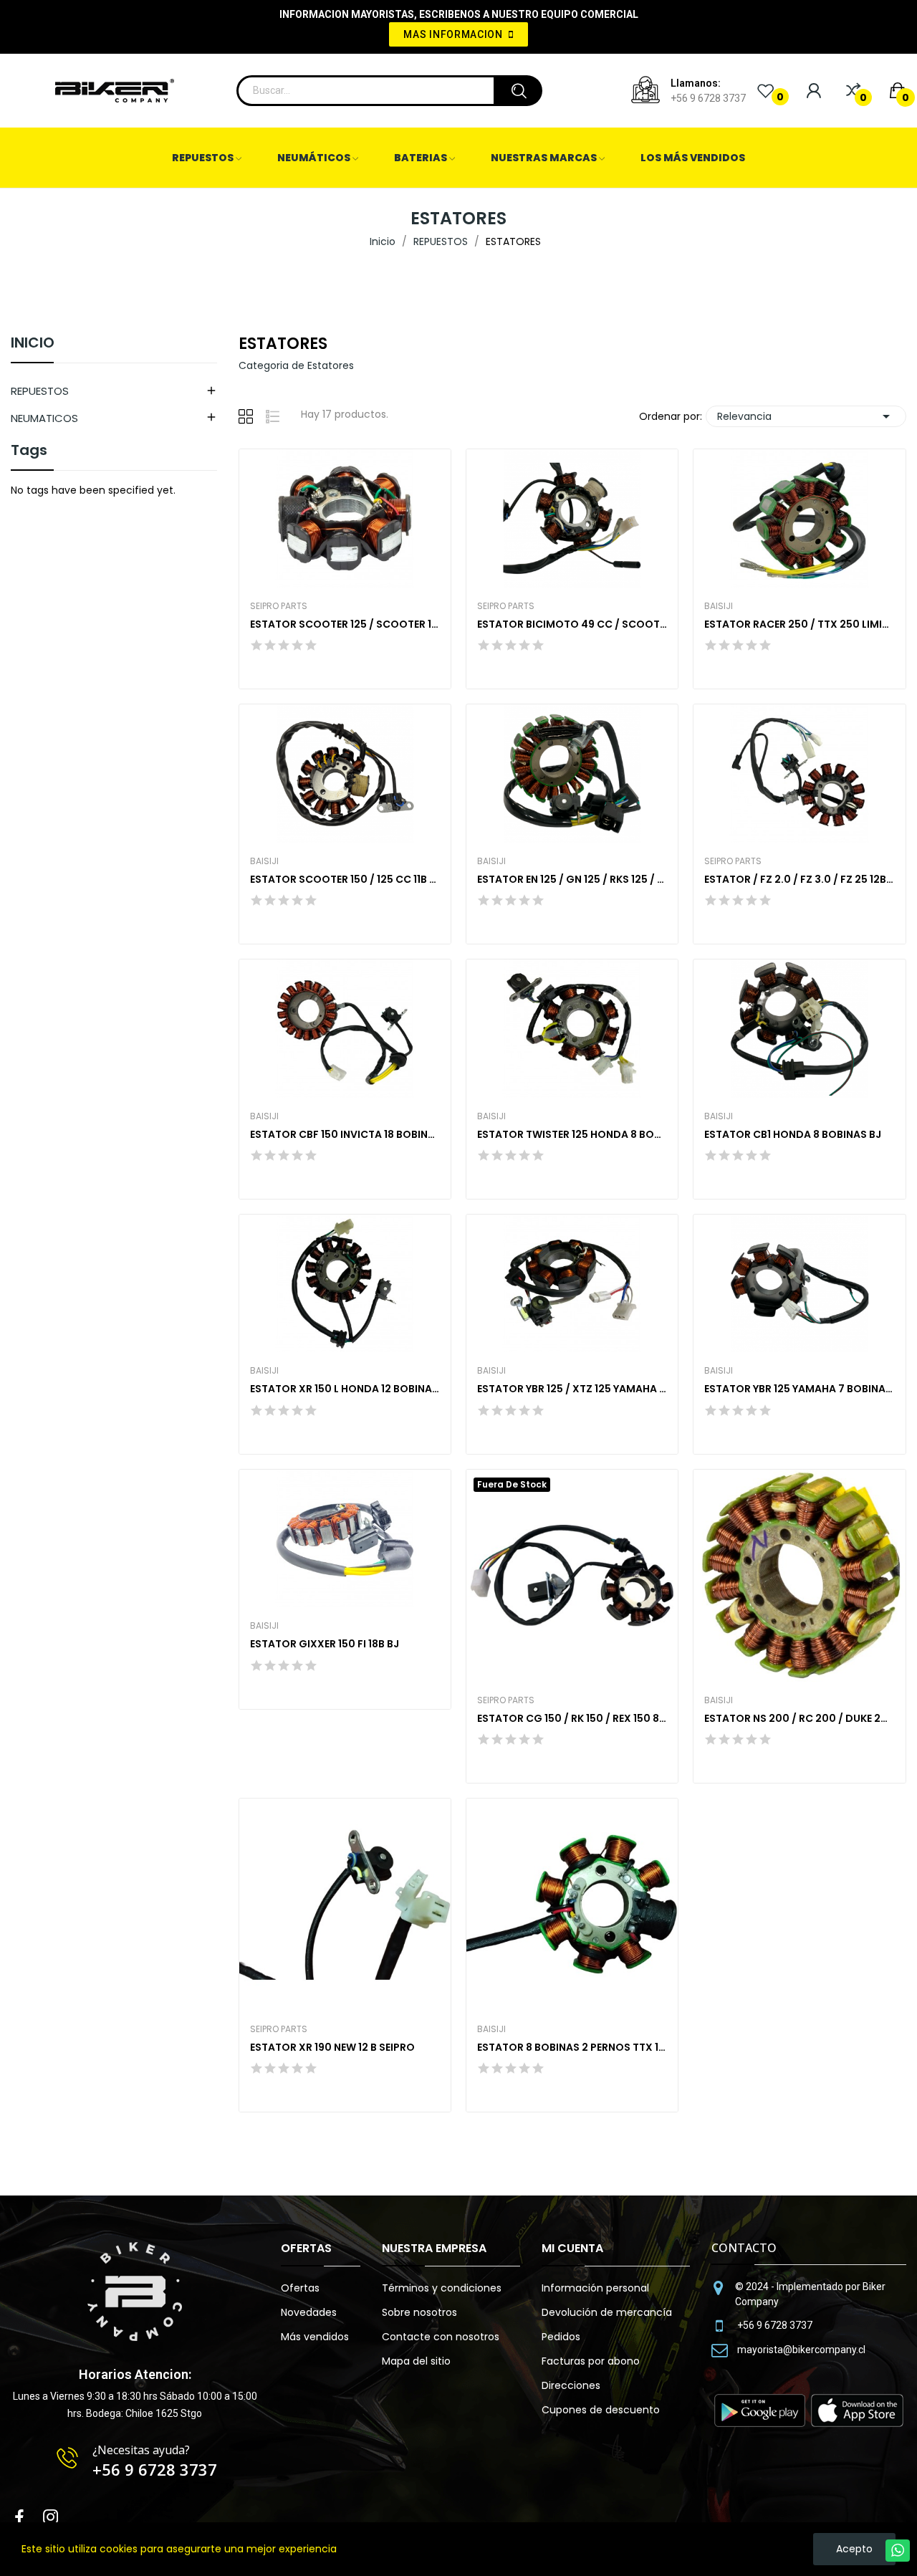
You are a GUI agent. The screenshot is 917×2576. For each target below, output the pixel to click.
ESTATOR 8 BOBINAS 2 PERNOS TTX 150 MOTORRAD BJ (572, 2048)
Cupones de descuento (601, 2410)
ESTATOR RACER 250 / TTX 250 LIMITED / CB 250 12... (799, 624)
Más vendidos (315, 2337)
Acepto (854, 2549)
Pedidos (561, 2337)
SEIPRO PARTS (279, 606)
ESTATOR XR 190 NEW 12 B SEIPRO (332, 2048)
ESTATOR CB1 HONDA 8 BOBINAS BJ (793, 1135)
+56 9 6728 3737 (708, 98)
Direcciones (571, 2385)
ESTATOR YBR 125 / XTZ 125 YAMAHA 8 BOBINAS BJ (572, 1389)
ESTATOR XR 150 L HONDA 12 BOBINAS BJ (345, 1389)
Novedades (309, 2312)
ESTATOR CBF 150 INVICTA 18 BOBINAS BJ (345, 1135)
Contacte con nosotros (441, 2337)
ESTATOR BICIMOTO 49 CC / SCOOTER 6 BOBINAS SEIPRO (572, 624)
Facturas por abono (591, 2361)
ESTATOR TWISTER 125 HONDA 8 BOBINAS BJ (572, 1135)
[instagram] (51, 2518)
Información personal (595, 2288)
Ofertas (300, 2288)
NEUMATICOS (44, 418)
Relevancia (806, 416)
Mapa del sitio (416, 2361)
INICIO (33, 344)
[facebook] (19, 2518)
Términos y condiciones (442, 2288)
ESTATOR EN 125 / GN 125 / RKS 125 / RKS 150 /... (572, 880)
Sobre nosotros (419, 2312)
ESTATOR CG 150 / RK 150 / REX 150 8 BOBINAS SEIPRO (572, 1719)
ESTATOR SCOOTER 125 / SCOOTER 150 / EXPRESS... (345, 624)
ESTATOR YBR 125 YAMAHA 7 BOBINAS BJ (799, 1389)
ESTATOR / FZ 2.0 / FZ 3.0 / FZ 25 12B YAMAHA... (799, 880)
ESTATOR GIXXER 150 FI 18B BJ (325, 1644)
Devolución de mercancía (607, 2312)
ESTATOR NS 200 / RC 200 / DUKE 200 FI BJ (799, 1719)
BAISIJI (719, 606)
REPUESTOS (40, 391)
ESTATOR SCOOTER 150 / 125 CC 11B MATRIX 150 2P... (345, 880)
